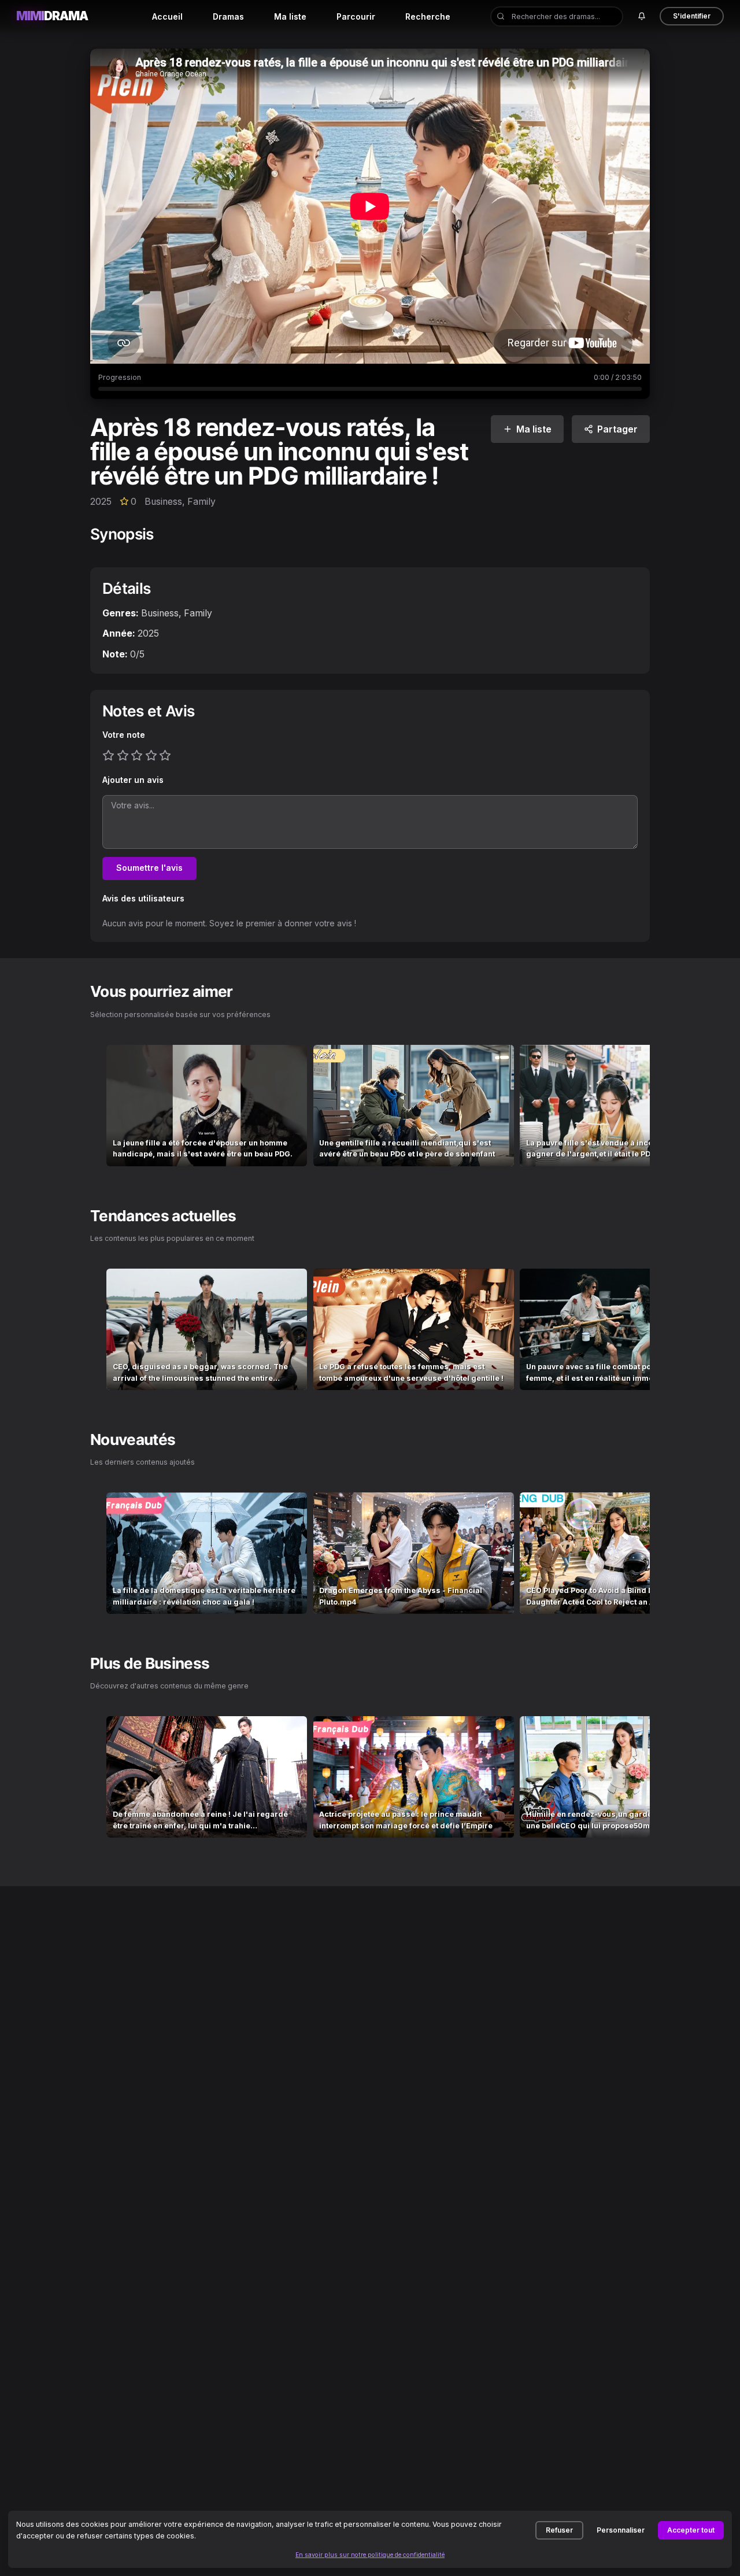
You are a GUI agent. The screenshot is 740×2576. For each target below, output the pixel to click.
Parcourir (356, 16)
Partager (617, 429)
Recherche (428, 16)
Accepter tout (691, 2530)
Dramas (228, 16)
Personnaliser (621, 2530)
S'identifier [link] (692, 16)
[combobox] (557, 16)
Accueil (167, 16)
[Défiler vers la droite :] (631, 1106)
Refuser (559, 2530)
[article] (207, 1106)
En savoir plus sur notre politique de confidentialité (370, 2555)
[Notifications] (641, 16)
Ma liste (290, 16)
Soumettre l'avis (149, 868)
